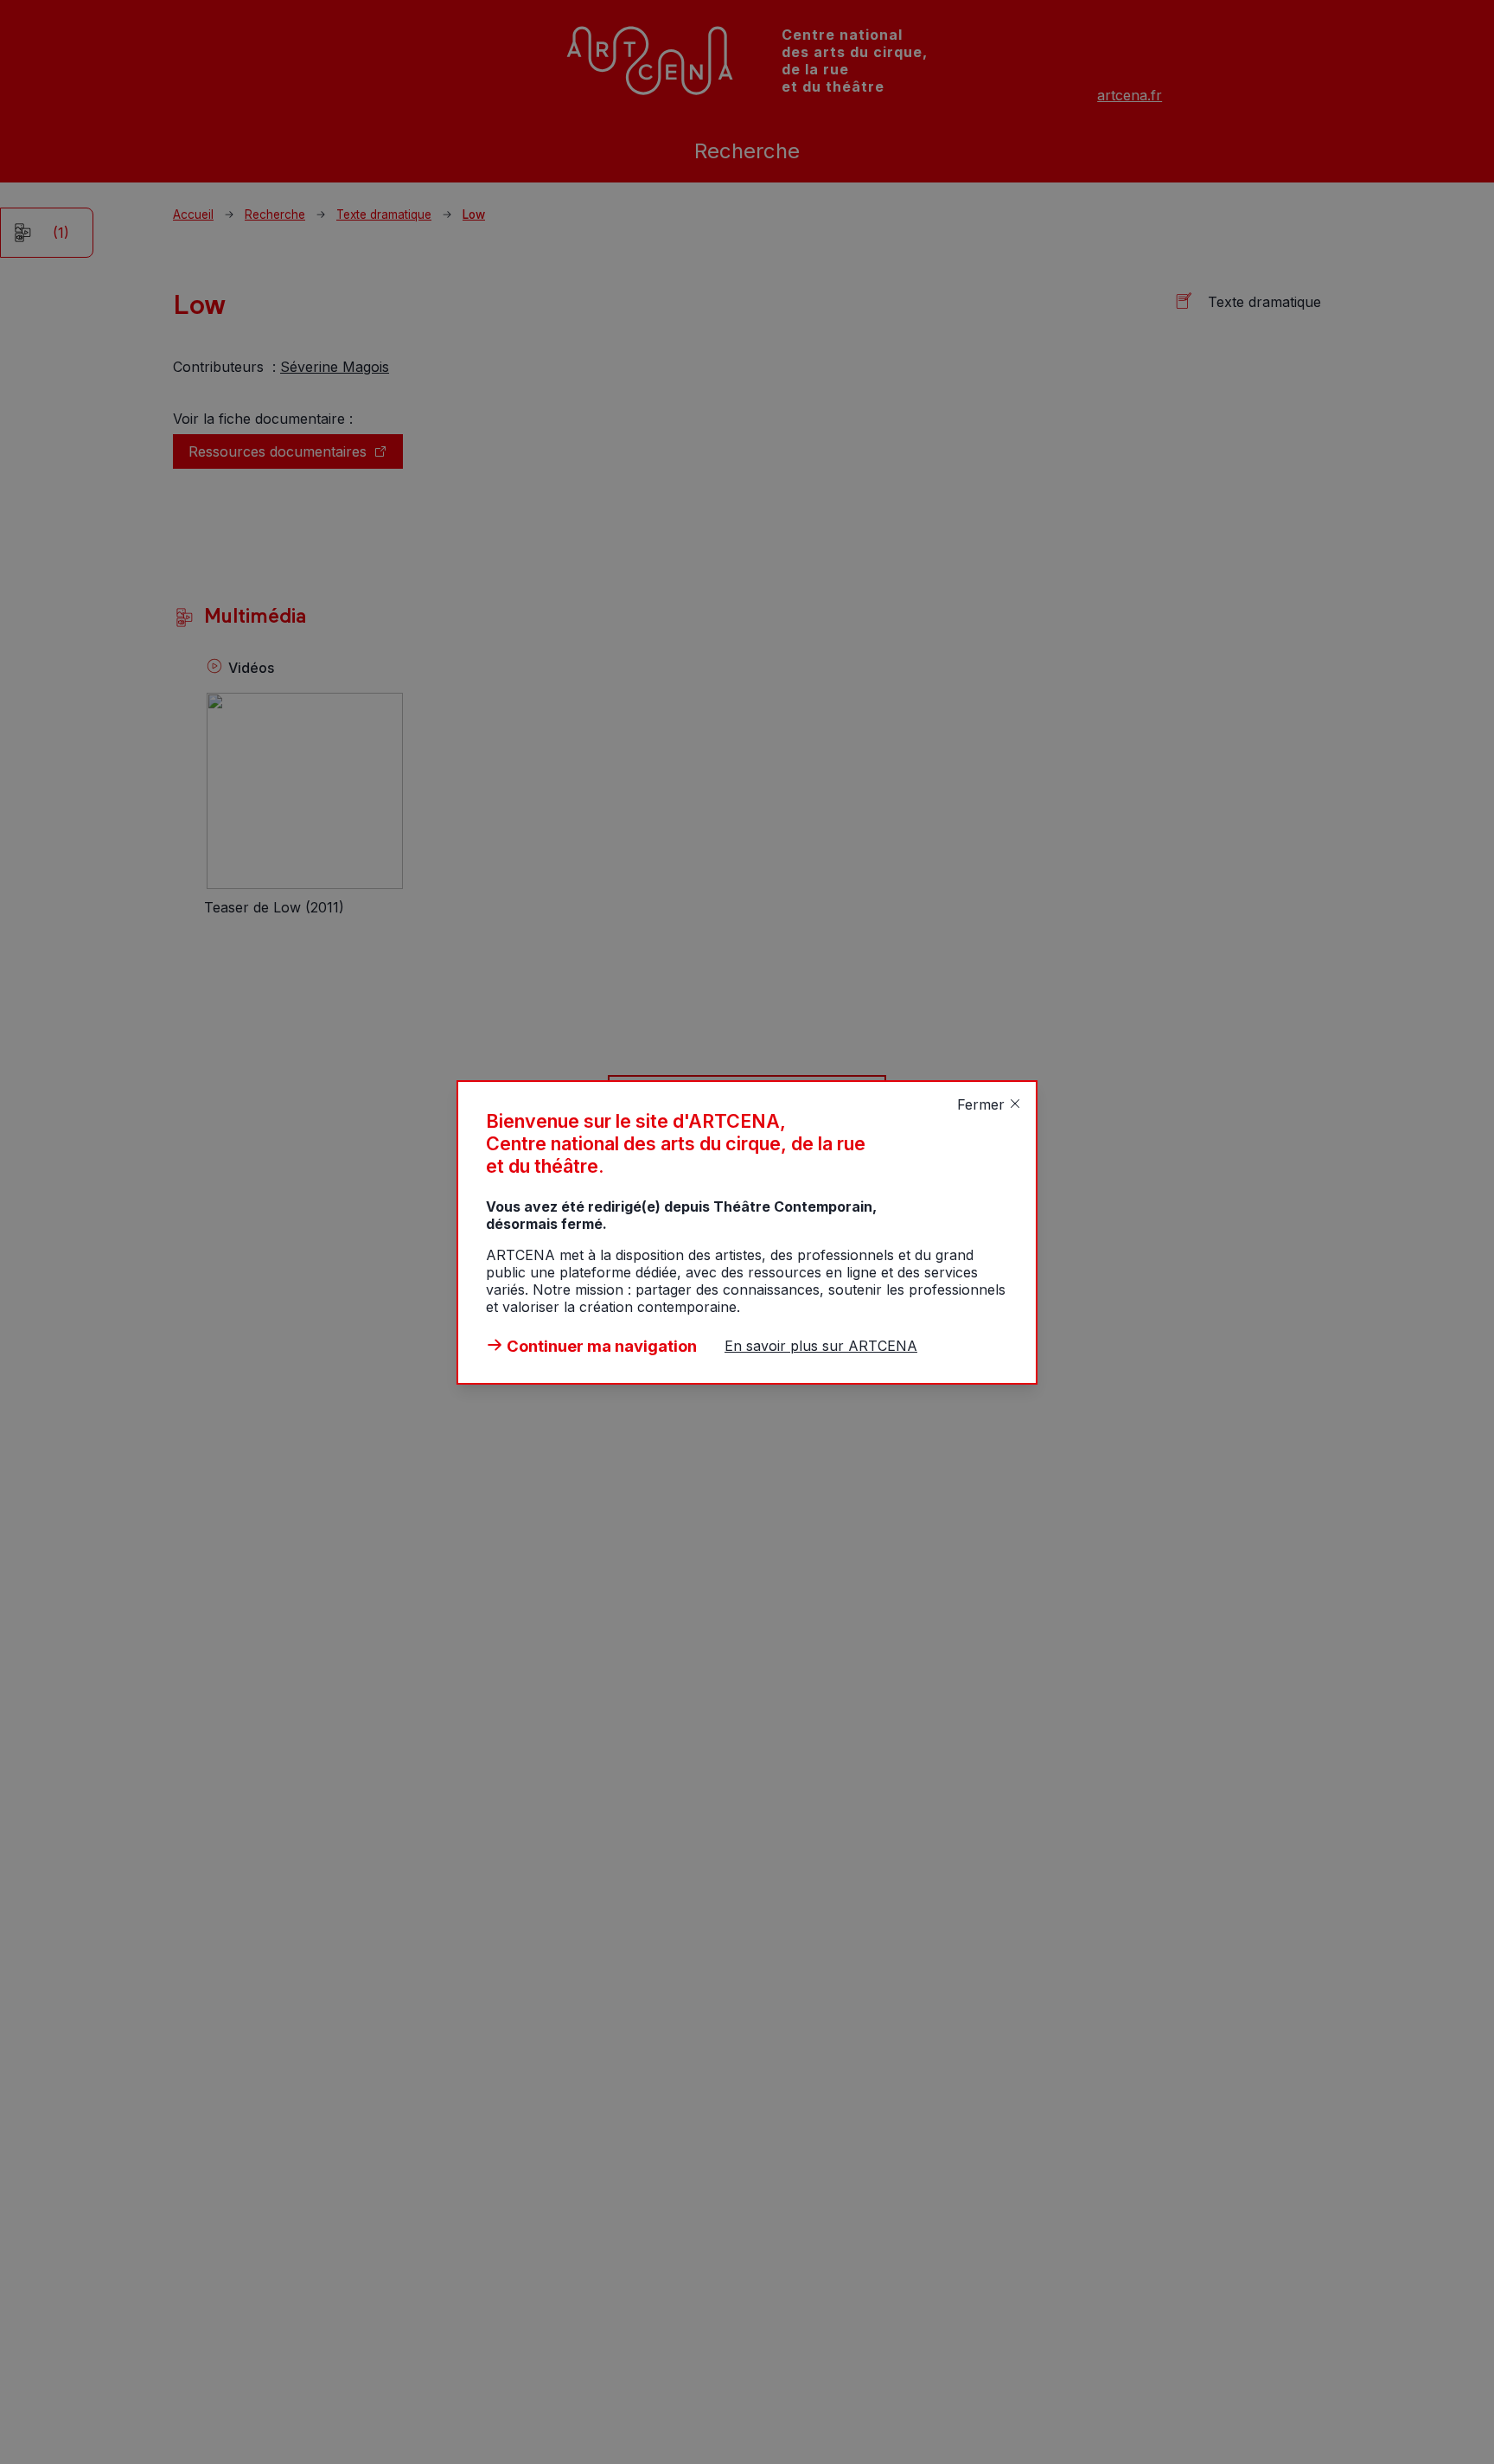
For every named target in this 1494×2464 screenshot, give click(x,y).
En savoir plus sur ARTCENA (821, 1346)
